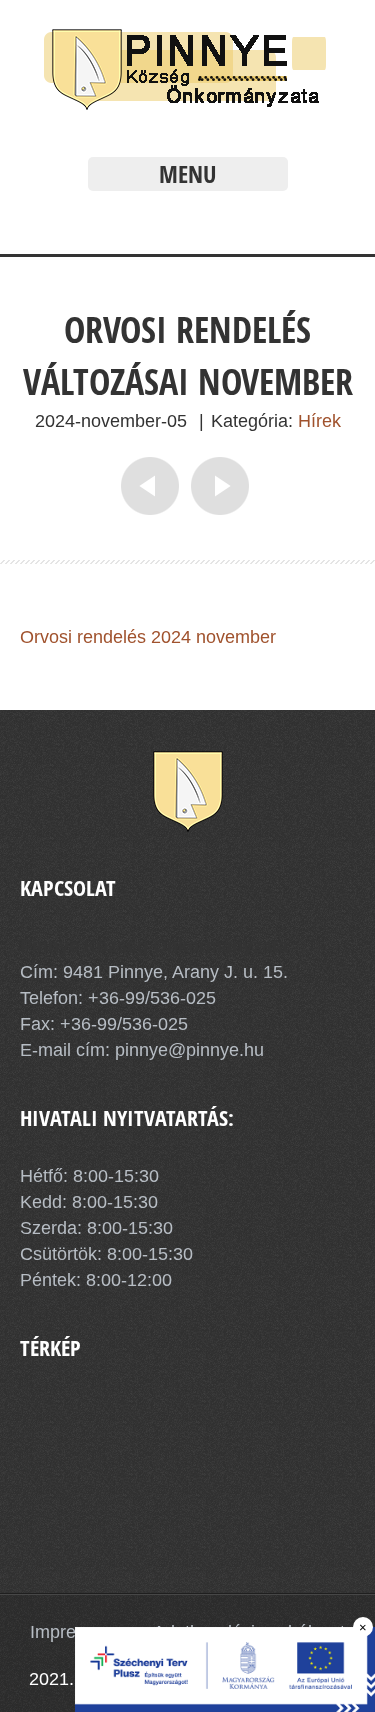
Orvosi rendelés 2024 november (148, 637)
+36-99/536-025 (152, 998)
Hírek (319, 421)
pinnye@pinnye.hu (187, 1050)
